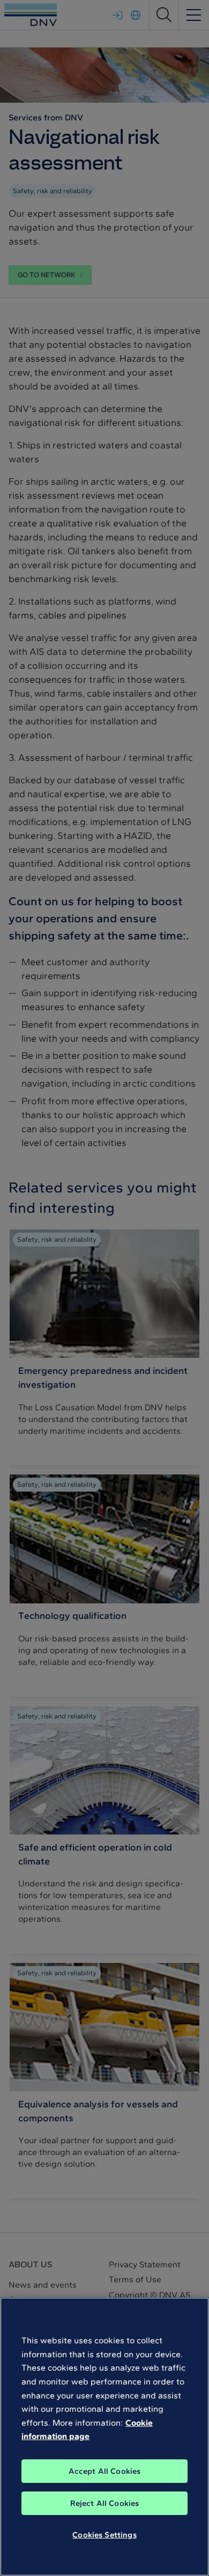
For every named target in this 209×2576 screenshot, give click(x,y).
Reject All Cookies (105, 2503)
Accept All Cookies (105, 2471)
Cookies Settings (104, 2535)
